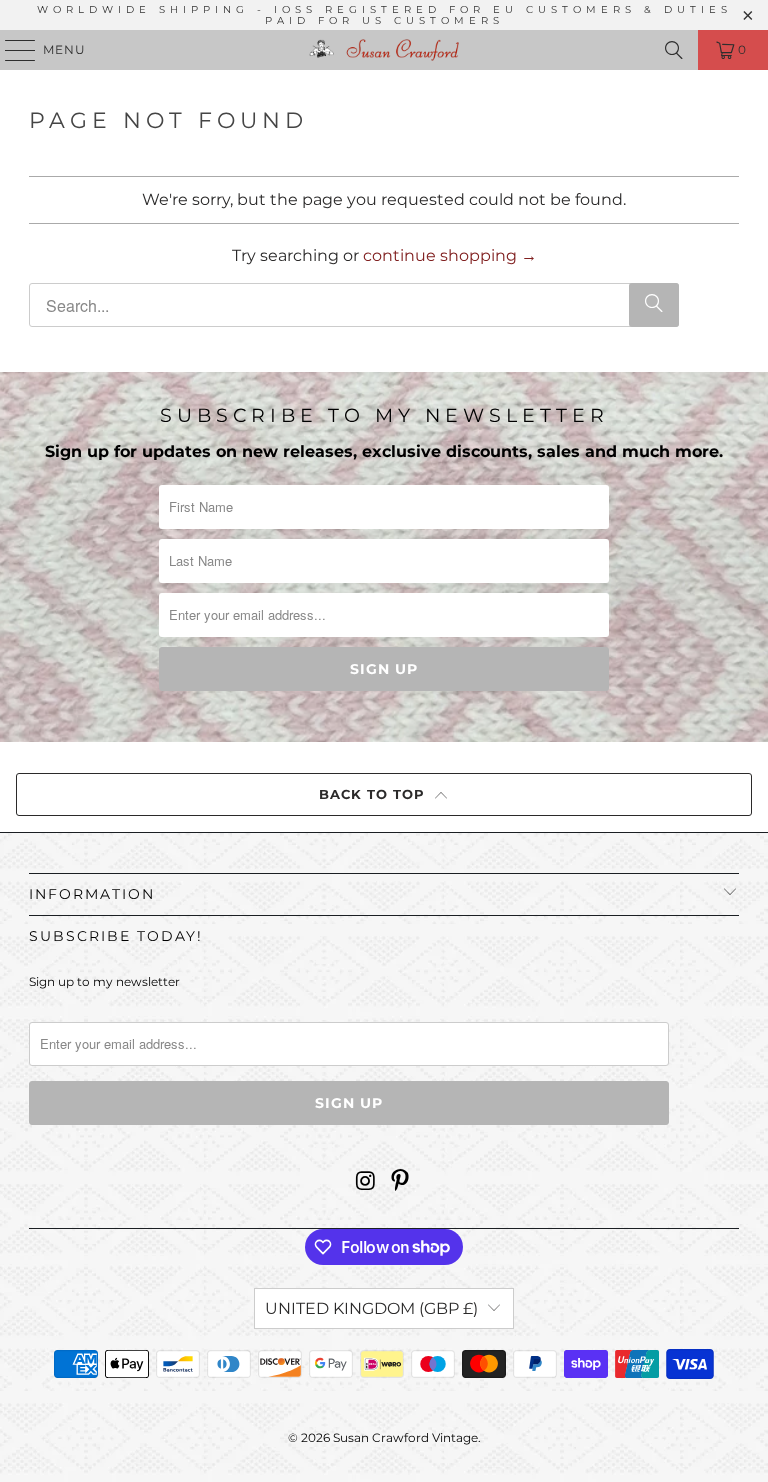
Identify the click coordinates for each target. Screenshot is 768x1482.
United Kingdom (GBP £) (371, 1308)
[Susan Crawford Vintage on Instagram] (366, 1182)
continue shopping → (450, 255)
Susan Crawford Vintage (405, 1437)
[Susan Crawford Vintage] (384, 50)
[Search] (674, 50)
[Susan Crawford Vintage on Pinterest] (401, 1182)
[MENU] (11, 50)
